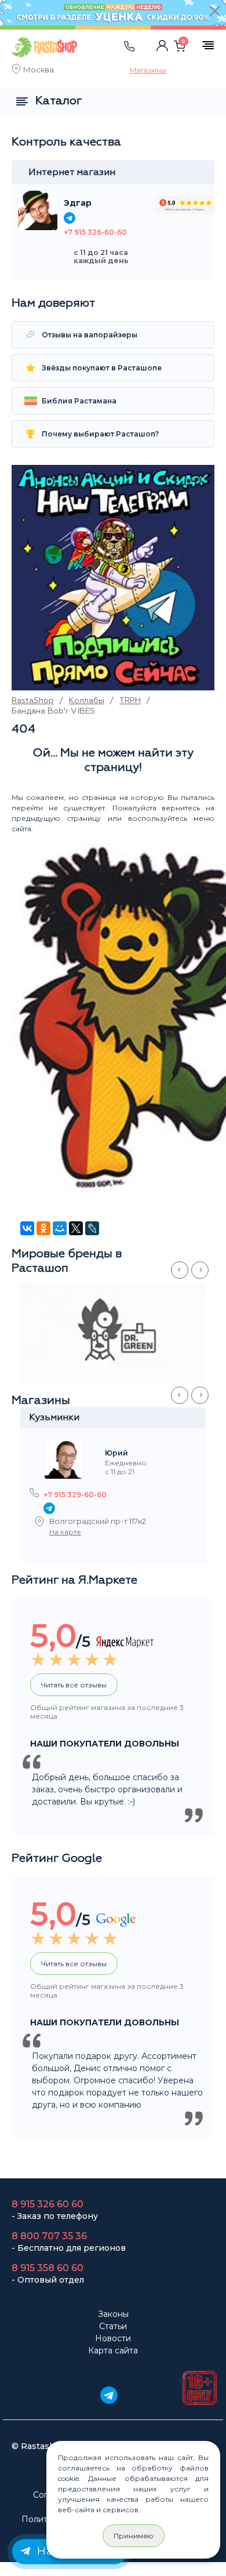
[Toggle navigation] (104, 58)
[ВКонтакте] (27, 1228)
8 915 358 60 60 (48, 2268)
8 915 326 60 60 (48, 2204)
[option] (119, 1333)
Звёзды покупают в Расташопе (101, 368)
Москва (39, 71)
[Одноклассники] (43, 1228)
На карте (65, 1532)
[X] (76, 1228)
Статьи (113, 2326)
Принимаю (134, 2536)
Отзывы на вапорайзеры (89, 335)
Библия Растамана (78, 401)
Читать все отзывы (74, 1685)
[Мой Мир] (60, 1228)
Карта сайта (113, 2351)
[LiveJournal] (92, 1228)
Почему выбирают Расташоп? (99, 434)
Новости (113, 2338)
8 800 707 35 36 (49, 2236)
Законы (113, 2314)
